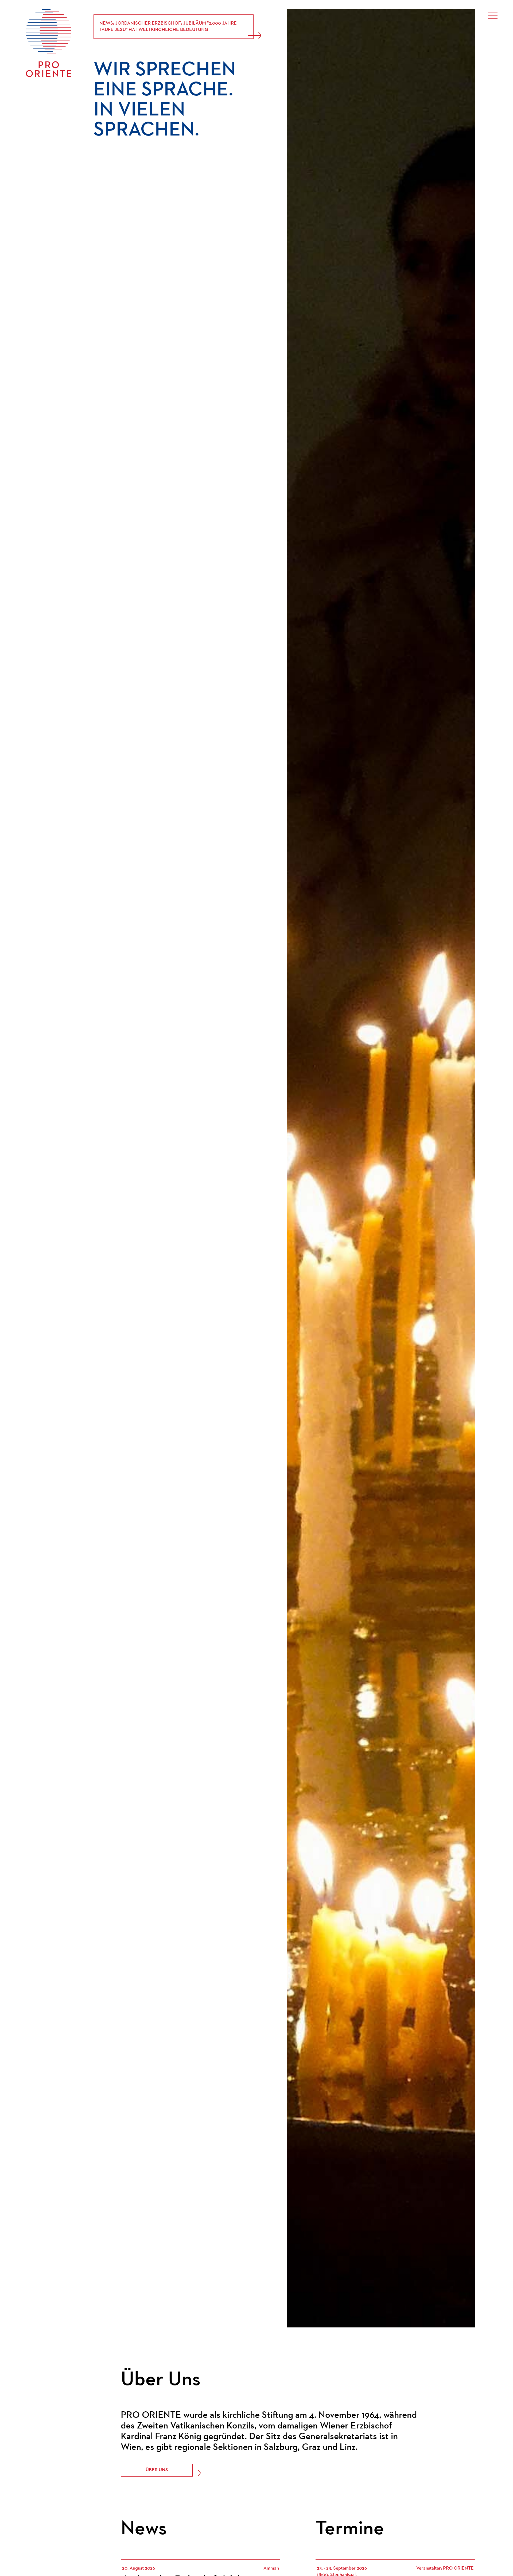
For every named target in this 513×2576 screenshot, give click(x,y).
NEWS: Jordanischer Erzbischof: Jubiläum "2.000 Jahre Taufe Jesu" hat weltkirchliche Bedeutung (168, 27)
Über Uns (157, 2470)
